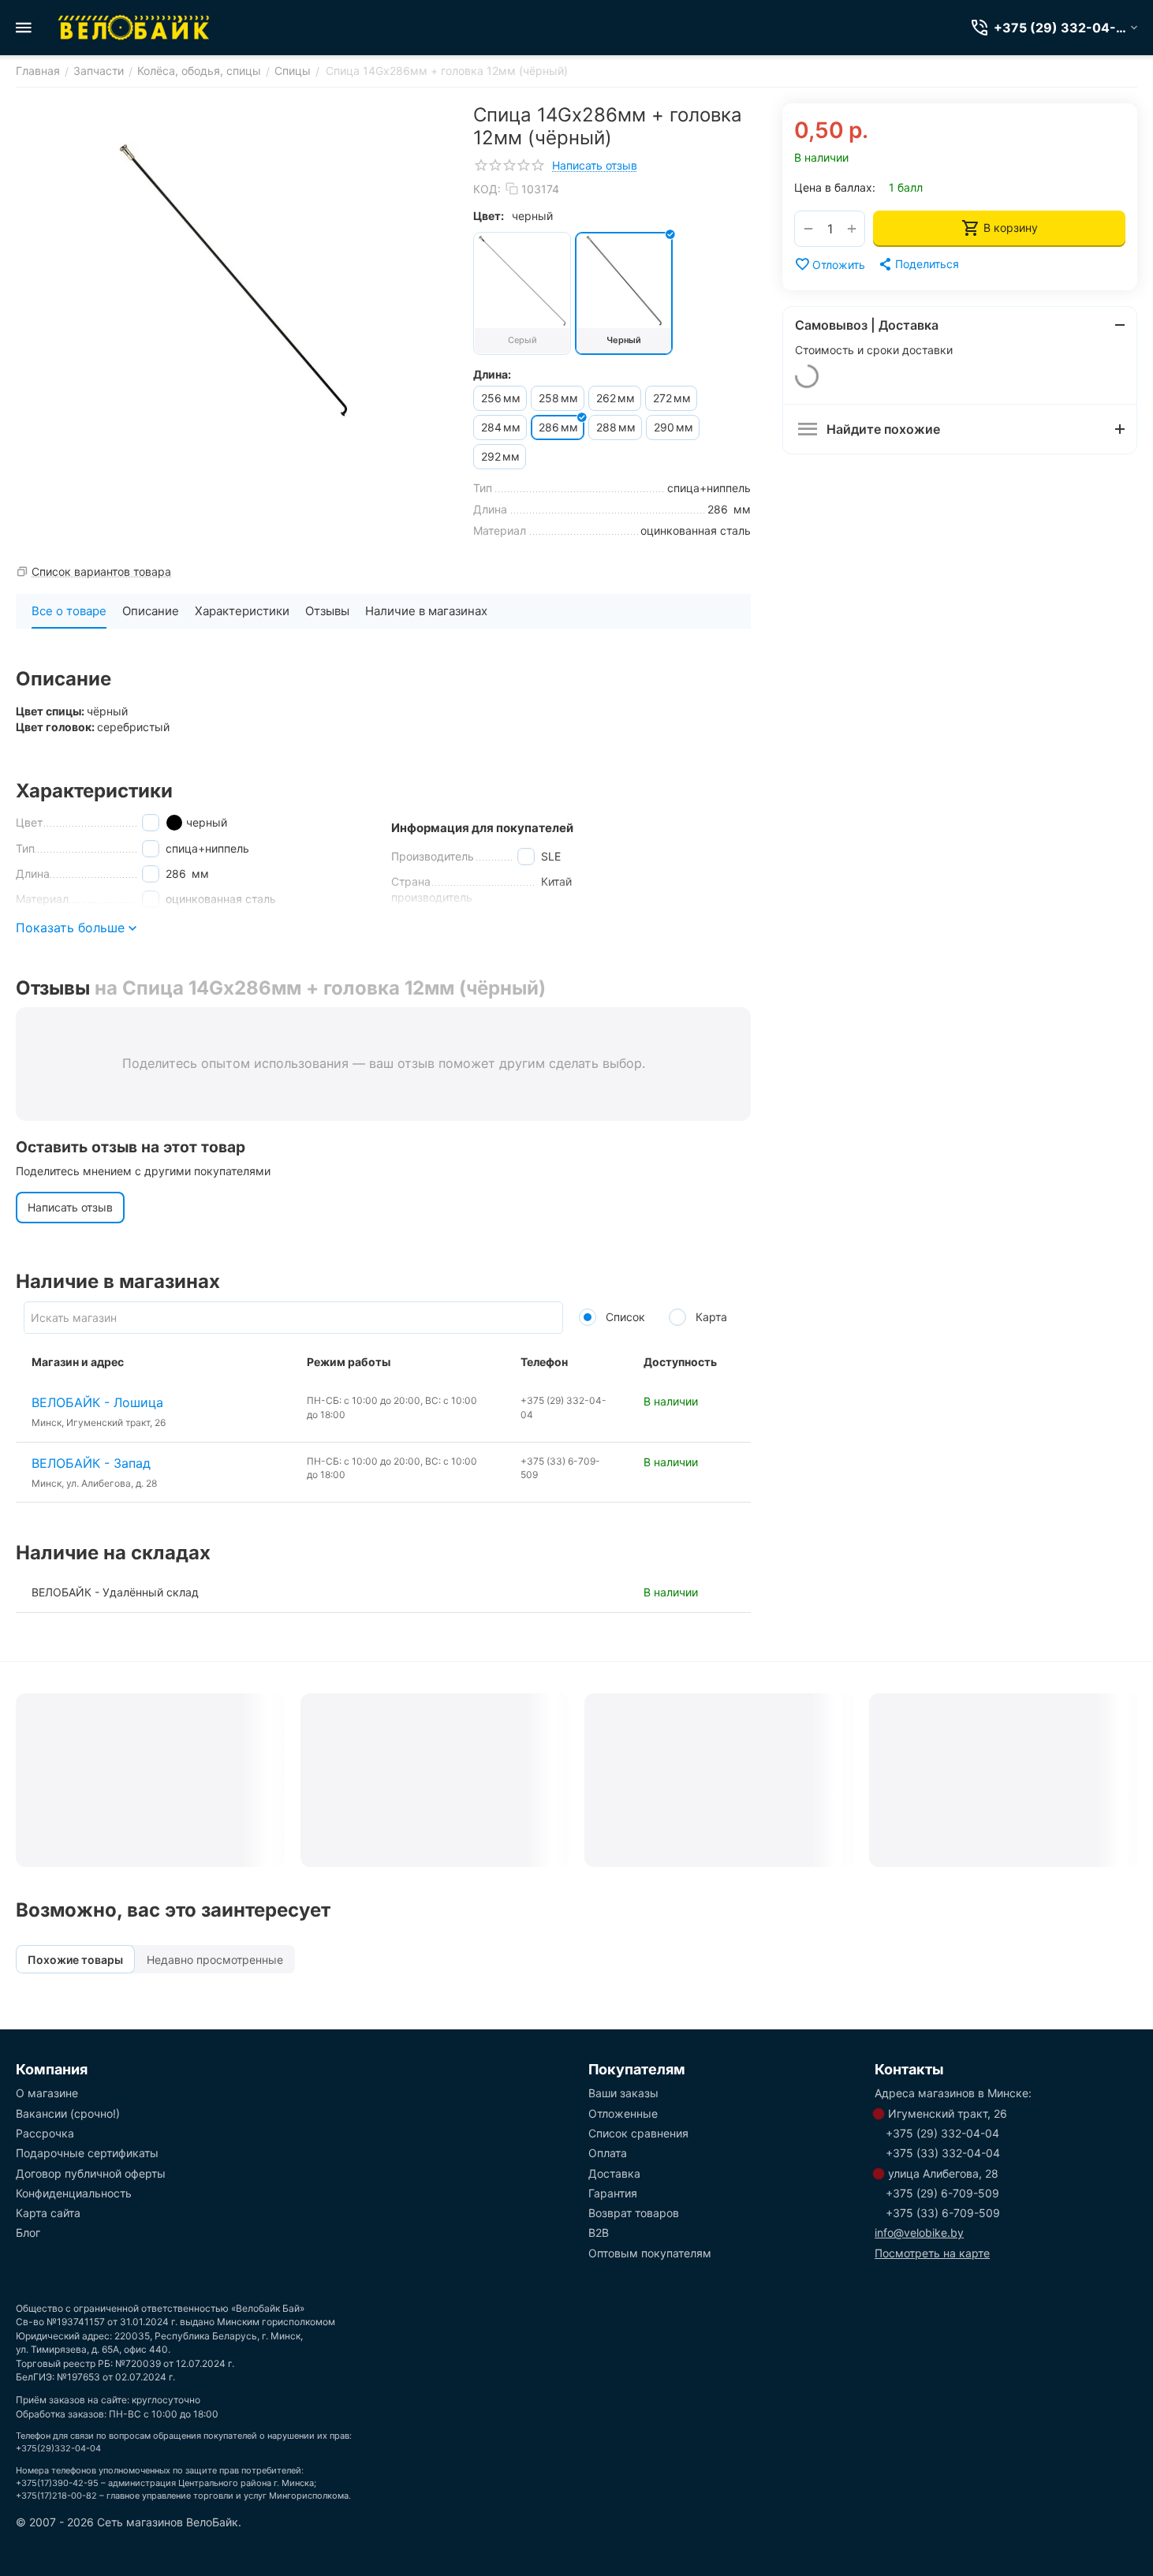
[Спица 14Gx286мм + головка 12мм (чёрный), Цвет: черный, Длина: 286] (233, 281)
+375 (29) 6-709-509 (942, 2193)
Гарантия (613, 2193)
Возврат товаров (634, 2213)
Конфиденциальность (74, 2193)
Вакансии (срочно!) (68, 2113)
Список (624, 1317)
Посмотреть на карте (932, 2253)
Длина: (492, 374)
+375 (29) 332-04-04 (942, 2133)
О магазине (47, 2093)
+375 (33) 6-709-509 (943, 2213)
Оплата (608, 2153)
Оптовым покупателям (650, 2253)
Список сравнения (638, 2133)
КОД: (487, 189)
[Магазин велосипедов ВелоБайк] (134, 28)
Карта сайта (48, 2213)
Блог (28, 2233)
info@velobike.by (919, 2233)
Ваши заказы (623, 2093)
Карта (710, 1317)
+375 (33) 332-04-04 (943, 2153)
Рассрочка (45, 2133)
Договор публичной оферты (91, 2173)
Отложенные (623, 2113)
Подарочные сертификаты (87, 2153)
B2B (599, 2233)
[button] (918, 264)
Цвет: (489, 216)
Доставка (614, 2173)
